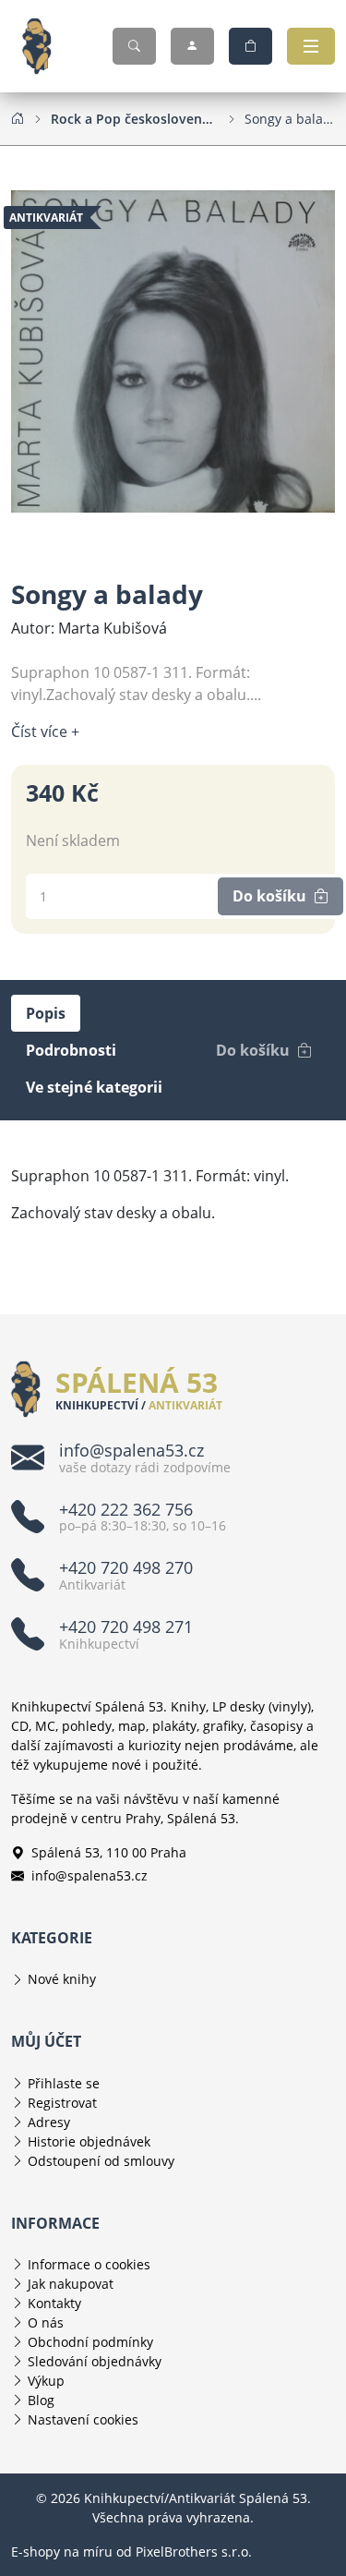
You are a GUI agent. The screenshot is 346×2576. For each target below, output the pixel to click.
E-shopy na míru (62, 2552)
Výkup (46, 2381)
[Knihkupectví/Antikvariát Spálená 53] (44, 46)
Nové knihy (62, 1979)
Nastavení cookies (83, 2419)
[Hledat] (134, 46)
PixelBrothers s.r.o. (194, 2552)
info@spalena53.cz (89, 1875)
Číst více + (45, 732)
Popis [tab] (46, 1013)
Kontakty (54, 2303)
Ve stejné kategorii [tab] (94, 1087)
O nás (46, 2322)
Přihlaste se (64, 2083)
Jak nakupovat (71, 2284)
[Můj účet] (192, 46)
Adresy (49, 2122)
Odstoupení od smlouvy (101, 2161)
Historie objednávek (89, 2141)
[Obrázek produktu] (173, 350)
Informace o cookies (89, 2264)
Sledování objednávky (95, 2361)
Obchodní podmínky (90, 2342)
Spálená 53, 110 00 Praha (109, 1852)
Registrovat (62, 2103)
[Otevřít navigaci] (311, 46)
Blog (41, 2400)
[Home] (18, 118)
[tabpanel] (173, 1194)
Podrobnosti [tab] (71, 1050)
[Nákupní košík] (251, 46)
